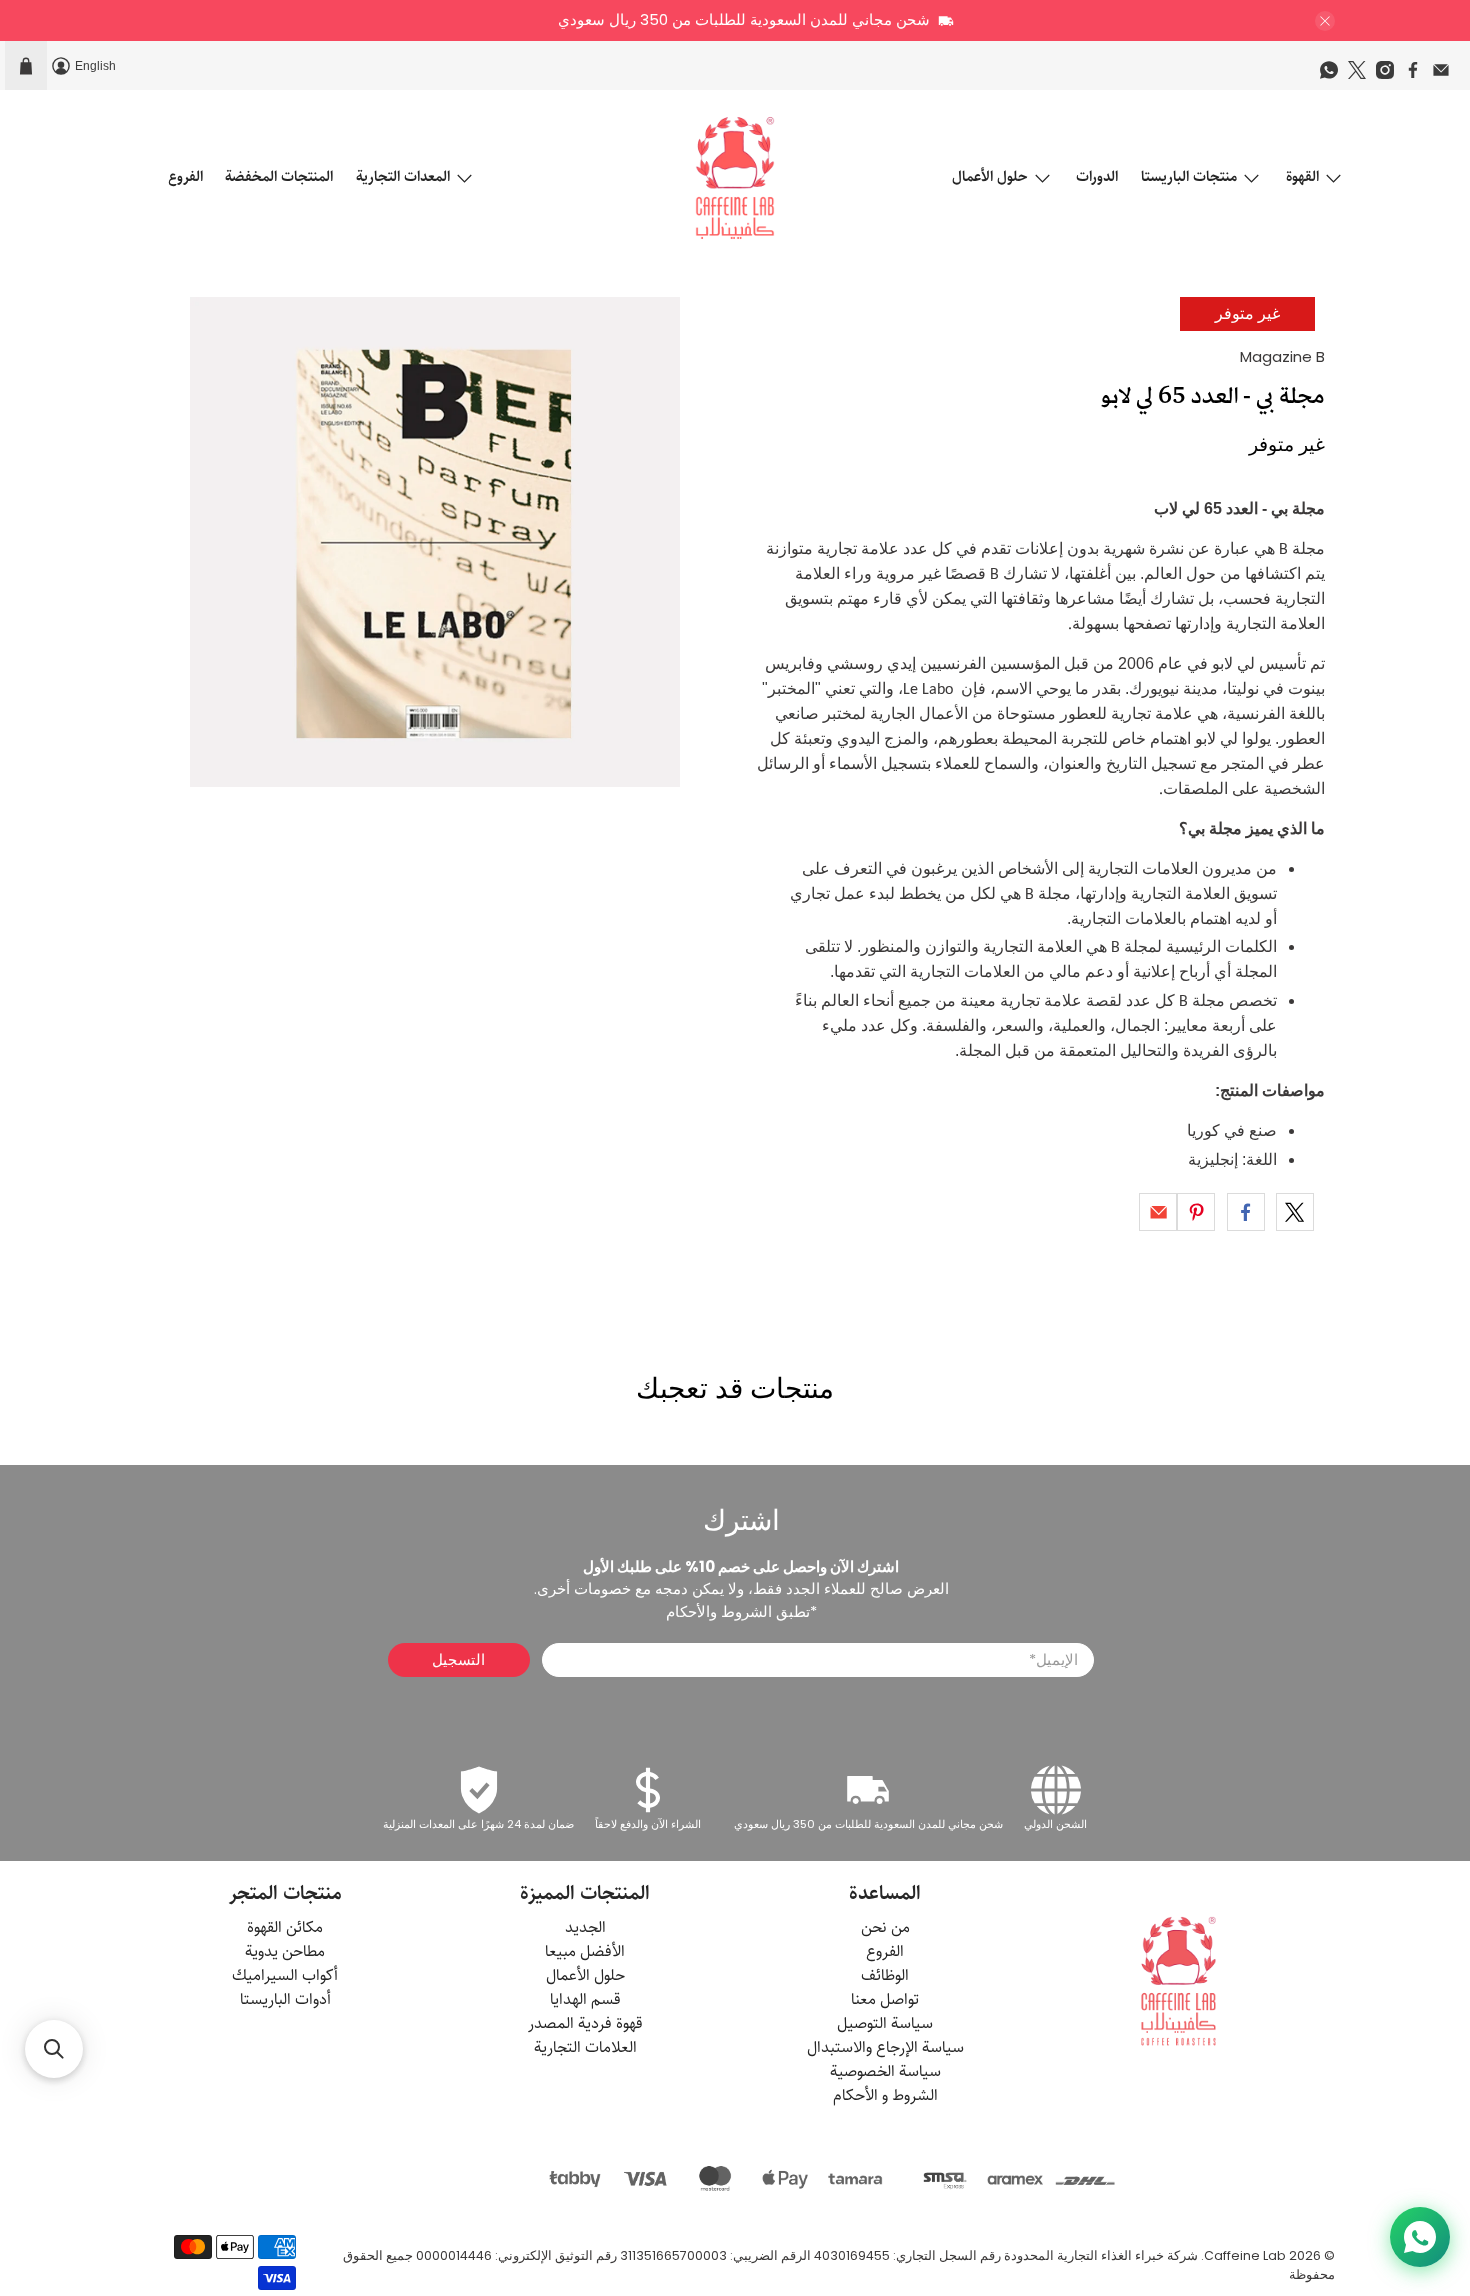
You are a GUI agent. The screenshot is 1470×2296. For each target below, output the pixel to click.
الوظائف (885, 1975)
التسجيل (458, 1659)
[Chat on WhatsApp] (1420, 2237)
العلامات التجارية (585, 2047)
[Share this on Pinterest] (1196, 1212)
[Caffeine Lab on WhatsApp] (1334, 75)
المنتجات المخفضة (279, 176)
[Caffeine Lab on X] (1362, 75)
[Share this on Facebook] (1246, 1212)
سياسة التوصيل (885, 2023)
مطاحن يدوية (285, 1951)
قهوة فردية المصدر (585, 2023)
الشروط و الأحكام (885, 2095)
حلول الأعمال (990, 176)
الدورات (1097, 176)
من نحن (885, 1927)
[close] (1325, 21)
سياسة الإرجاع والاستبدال (885, 2047)
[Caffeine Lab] (735, 178)
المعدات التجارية (403, 176)
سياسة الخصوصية (885, 2071)
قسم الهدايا (585, 1999)
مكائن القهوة (285, 1927)
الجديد (585, 1927)
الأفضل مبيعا (585, 1951)
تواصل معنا (885, 1999)
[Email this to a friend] (1158, 1212)
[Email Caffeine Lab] (1446, 75)
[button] (54, 2049)
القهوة (1302, 176)
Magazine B (1282, 356)
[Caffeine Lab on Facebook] (1418, 75)
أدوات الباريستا (285, 1999)
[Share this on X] (1295, 1212)
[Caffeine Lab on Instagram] (1390, 75)
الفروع (185, 176)
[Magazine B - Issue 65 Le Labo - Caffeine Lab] (435, 542)
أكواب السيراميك (285, 1975)
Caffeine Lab (1245, 2255)
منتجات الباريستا (1189, 176)
